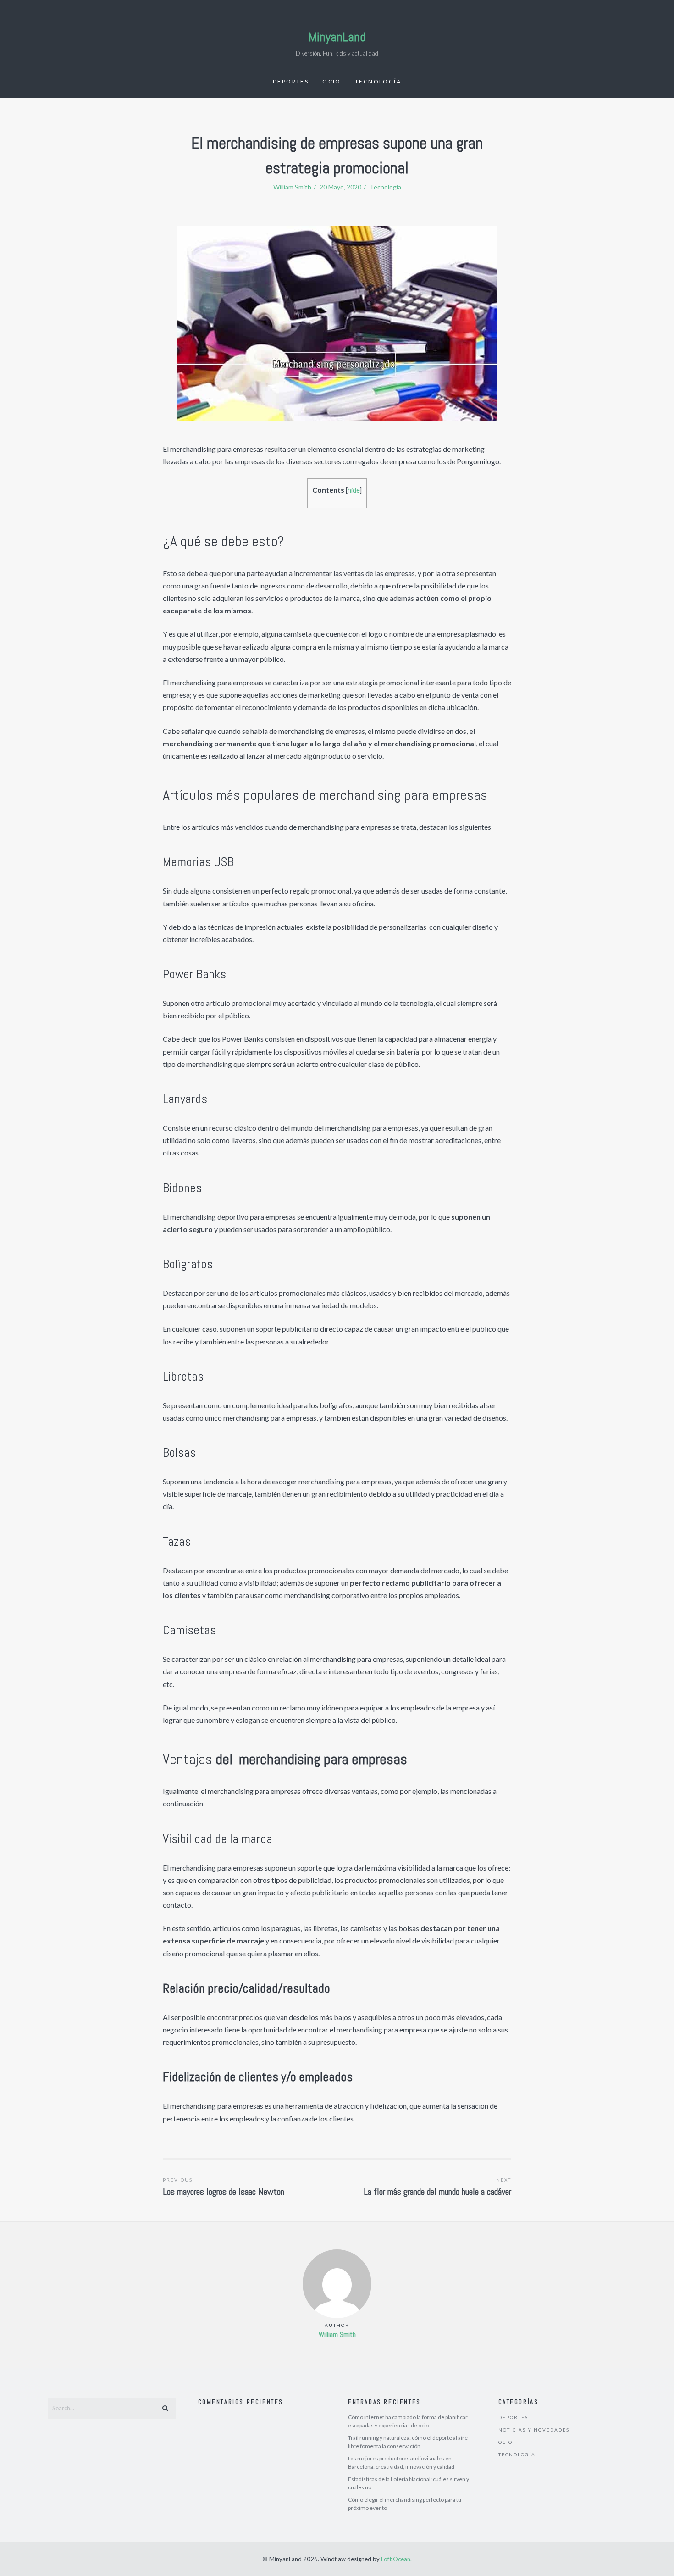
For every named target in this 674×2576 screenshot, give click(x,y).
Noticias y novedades (534, 2430)
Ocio (332, 81)
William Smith (337, 2334)
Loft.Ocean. (396, 2559)
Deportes (291, 81)
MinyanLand (337, 37)
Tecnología (378, 81)
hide (354, 490)
